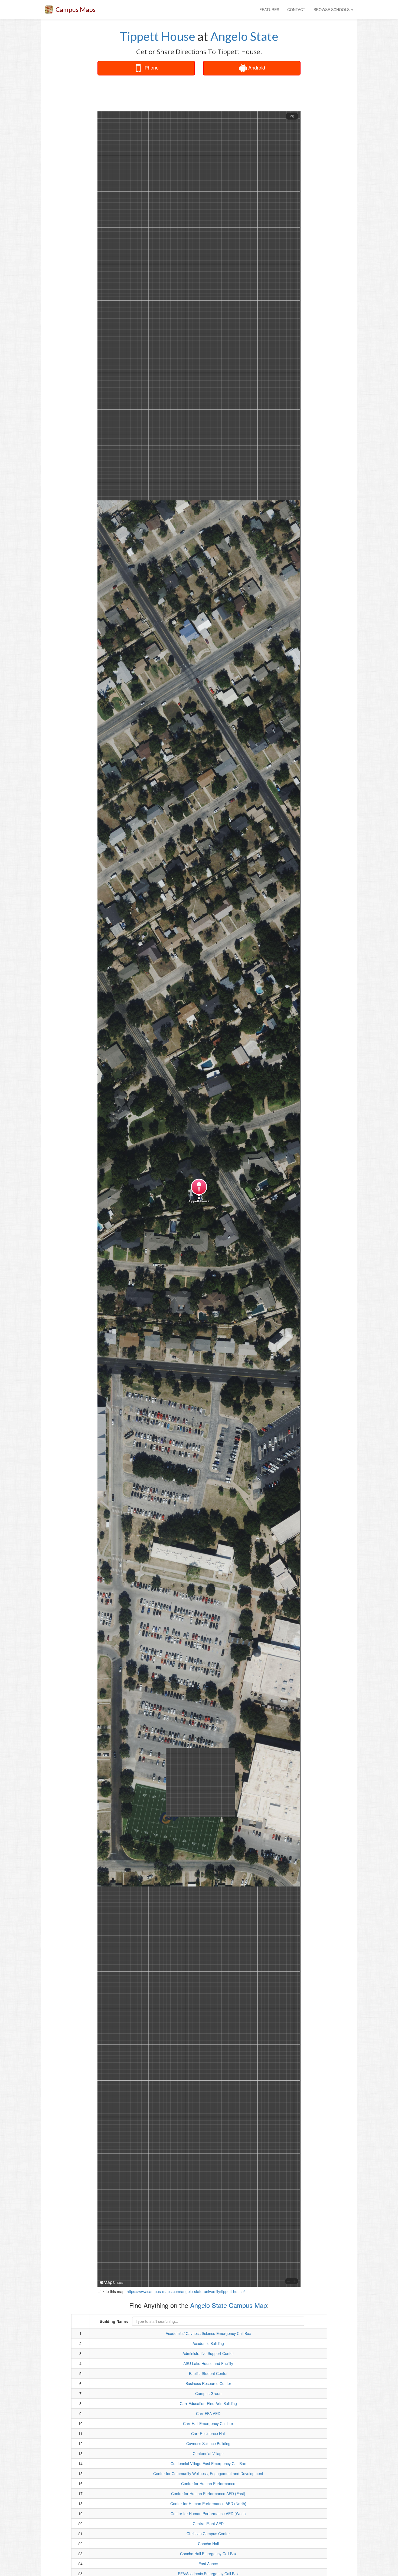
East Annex (208, 2564)
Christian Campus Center (208, 2534)
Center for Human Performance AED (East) (208, 2493)
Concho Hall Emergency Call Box (208, 2554)
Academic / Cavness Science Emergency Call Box (208, 2333)
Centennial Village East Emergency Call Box (208, 2463)
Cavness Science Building (208, 2443)
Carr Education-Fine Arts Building (208, 2403)
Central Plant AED (208, 2524)
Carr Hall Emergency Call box (208, 2423)
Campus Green (208, 2393)
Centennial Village (208, 2453)
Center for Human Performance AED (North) (208, 2504)
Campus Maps (76, 9)
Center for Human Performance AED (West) (208, 2514)
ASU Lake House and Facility (208, 2363)
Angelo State (244, 36)
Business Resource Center (208, 2383)
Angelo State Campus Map (229, 2305)
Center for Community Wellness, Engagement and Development (208, 2473)
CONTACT (296, 9)
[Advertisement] (199, 93)
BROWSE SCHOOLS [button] (332, 9)
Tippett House (157, 36)
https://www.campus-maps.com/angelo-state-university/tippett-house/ (186, 2291)
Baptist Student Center (208, 2373)
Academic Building (208, 2343)
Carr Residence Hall (208, 2433)
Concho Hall (208, 2544)
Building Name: (114, 2321)
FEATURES (269, 9)
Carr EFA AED (208, 2413)
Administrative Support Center (208, 2353)
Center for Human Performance (208, 2483)
